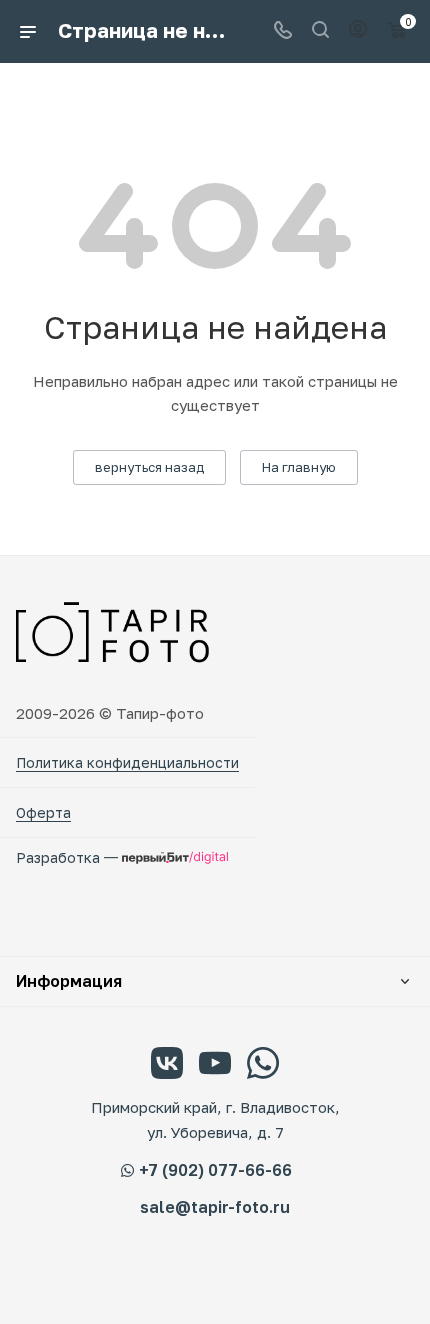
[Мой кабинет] (358, 31)
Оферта (43, 812)
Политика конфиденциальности (127, 762)
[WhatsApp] (263, 1066)
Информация (69, 981)
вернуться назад (149, 467)
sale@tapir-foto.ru (215, 1207)
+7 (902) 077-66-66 (215, 1170)
